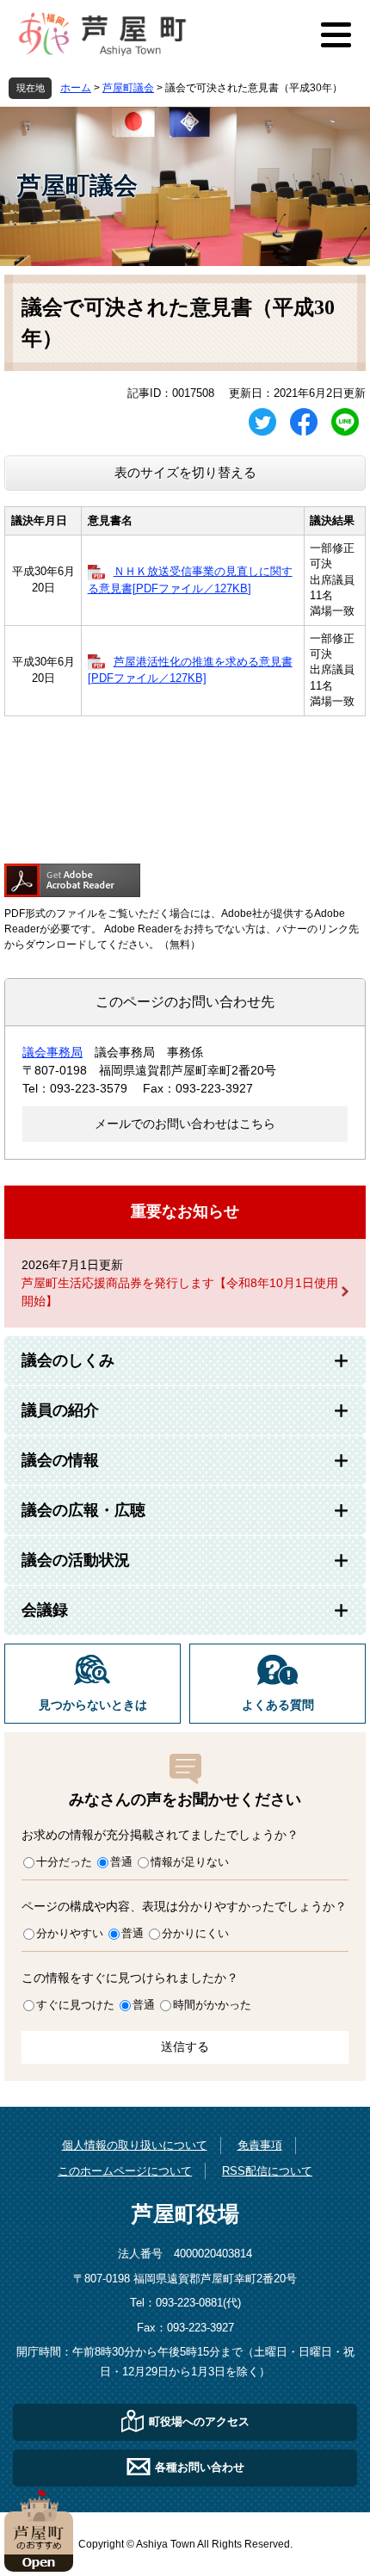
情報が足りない (190, 1862)
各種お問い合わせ (200, 2467)
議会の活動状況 (76, 1560)
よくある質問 (278, 1705)
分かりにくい (195, 1933)
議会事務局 (52, 1052)
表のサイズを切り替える (185, 472)
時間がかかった (212, 2005)
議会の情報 (60, 1460)
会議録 (45, 1610)
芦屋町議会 (128, 88)
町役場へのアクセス (199, 2421)
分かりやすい (70, 1933)
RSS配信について (267, 2171)
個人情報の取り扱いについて (135, 2145)
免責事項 (260, 2145)
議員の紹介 (60, 1410)
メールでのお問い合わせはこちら (185, 1124)
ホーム (76, 88)
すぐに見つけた (75, 2005)
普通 (121, 1862)
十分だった (64, 1862)
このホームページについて (125, 2171)
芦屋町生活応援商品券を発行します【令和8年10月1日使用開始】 (180, 1292)
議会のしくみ (68, 1360)
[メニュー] (336, 34)
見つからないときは (93, 1705)
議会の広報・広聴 (83, 1510)
